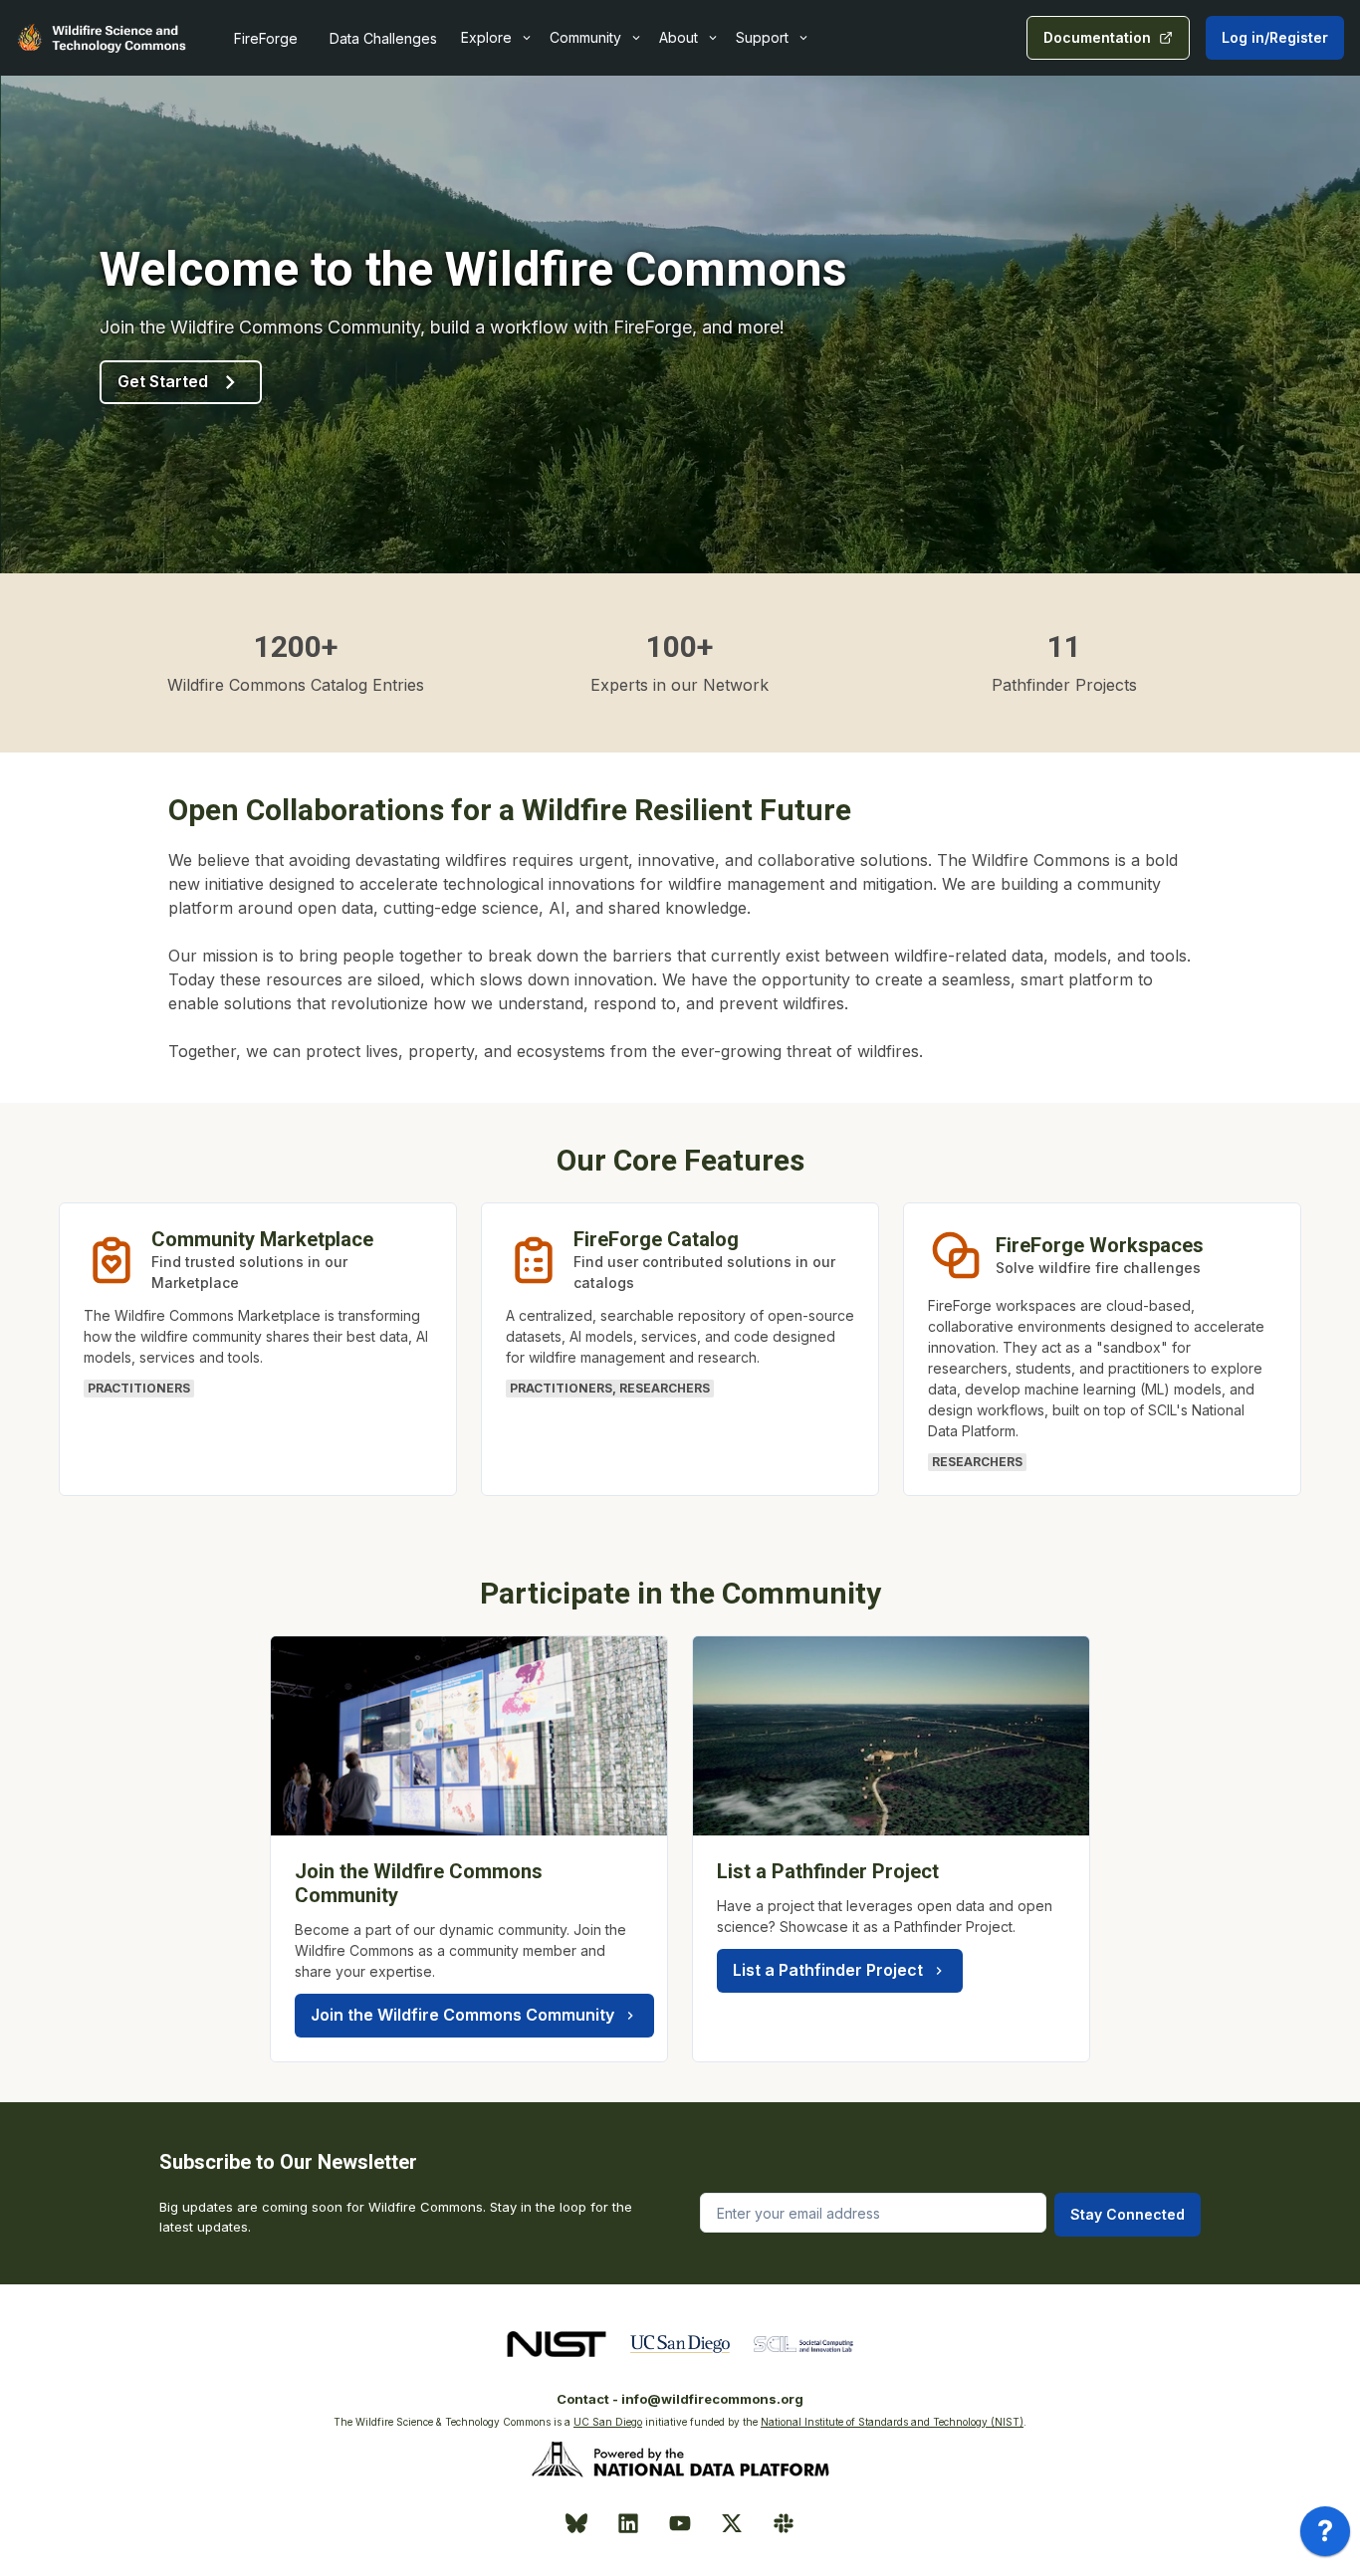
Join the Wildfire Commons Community (462, 2015)
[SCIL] (803, 2344)
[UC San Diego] (680, 2344)
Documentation (1097, 37)
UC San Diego (608, 2422)
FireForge (266, 38)
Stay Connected (1128, 2214)
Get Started (163, 381)
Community (585, 37)
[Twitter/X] (732, 2523)
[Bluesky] (576, 2523)
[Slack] (784, 2523)
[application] (1325, 2536)
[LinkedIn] (628, 2523)
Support (762, 37)
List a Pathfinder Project (828, 1970)
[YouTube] (680, 2523)
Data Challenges (383, 38)
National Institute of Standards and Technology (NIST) (892, 2422)
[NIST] (557, 2344)
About (679, 37)
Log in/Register (1275, 37)
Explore (486, 37)
